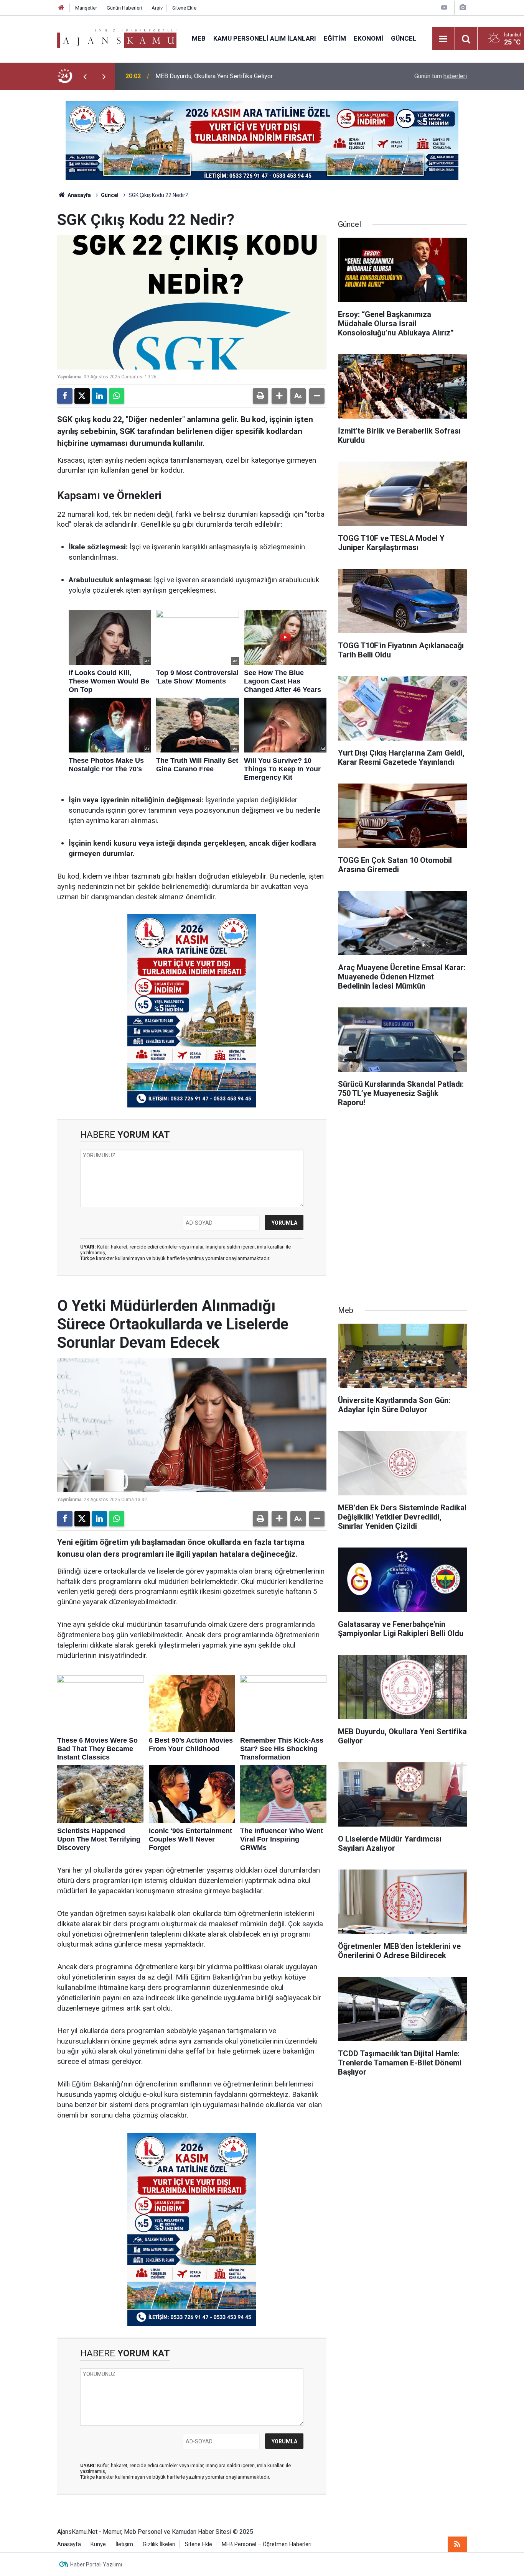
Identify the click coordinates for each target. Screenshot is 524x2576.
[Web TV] (444, 7)
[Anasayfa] (61, 8)
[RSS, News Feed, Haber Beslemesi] (457, 2544)
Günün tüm (441, 76)
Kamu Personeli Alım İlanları (265, 38)
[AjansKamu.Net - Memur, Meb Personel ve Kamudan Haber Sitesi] (117, 38)
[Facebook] (65, 396)
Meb (199, 38)
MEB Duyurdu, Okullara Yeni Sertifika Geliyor (214, 76)
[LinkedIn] (99, 396)
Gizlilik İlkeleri (159, 2544)
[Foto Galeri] (463, 7)
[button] (279, 396)
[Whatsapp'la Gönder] (117, 396)
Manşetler (86, 8)
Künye (98, 2544)
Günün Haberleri (124, 8)
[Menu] (443, 39)
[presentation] (85, 76)
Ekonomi (368, 38)
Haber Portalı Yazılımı (96, 2564)
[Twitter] (82, 396)
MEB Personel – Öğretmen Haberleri (267, 2544)
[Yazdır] (260, 396)
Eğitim (335, 38)
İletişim (124, 2544)
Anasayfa (79, 195)
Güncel (404, 38)
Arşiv (157, 8)
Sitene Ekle (184, 8)
